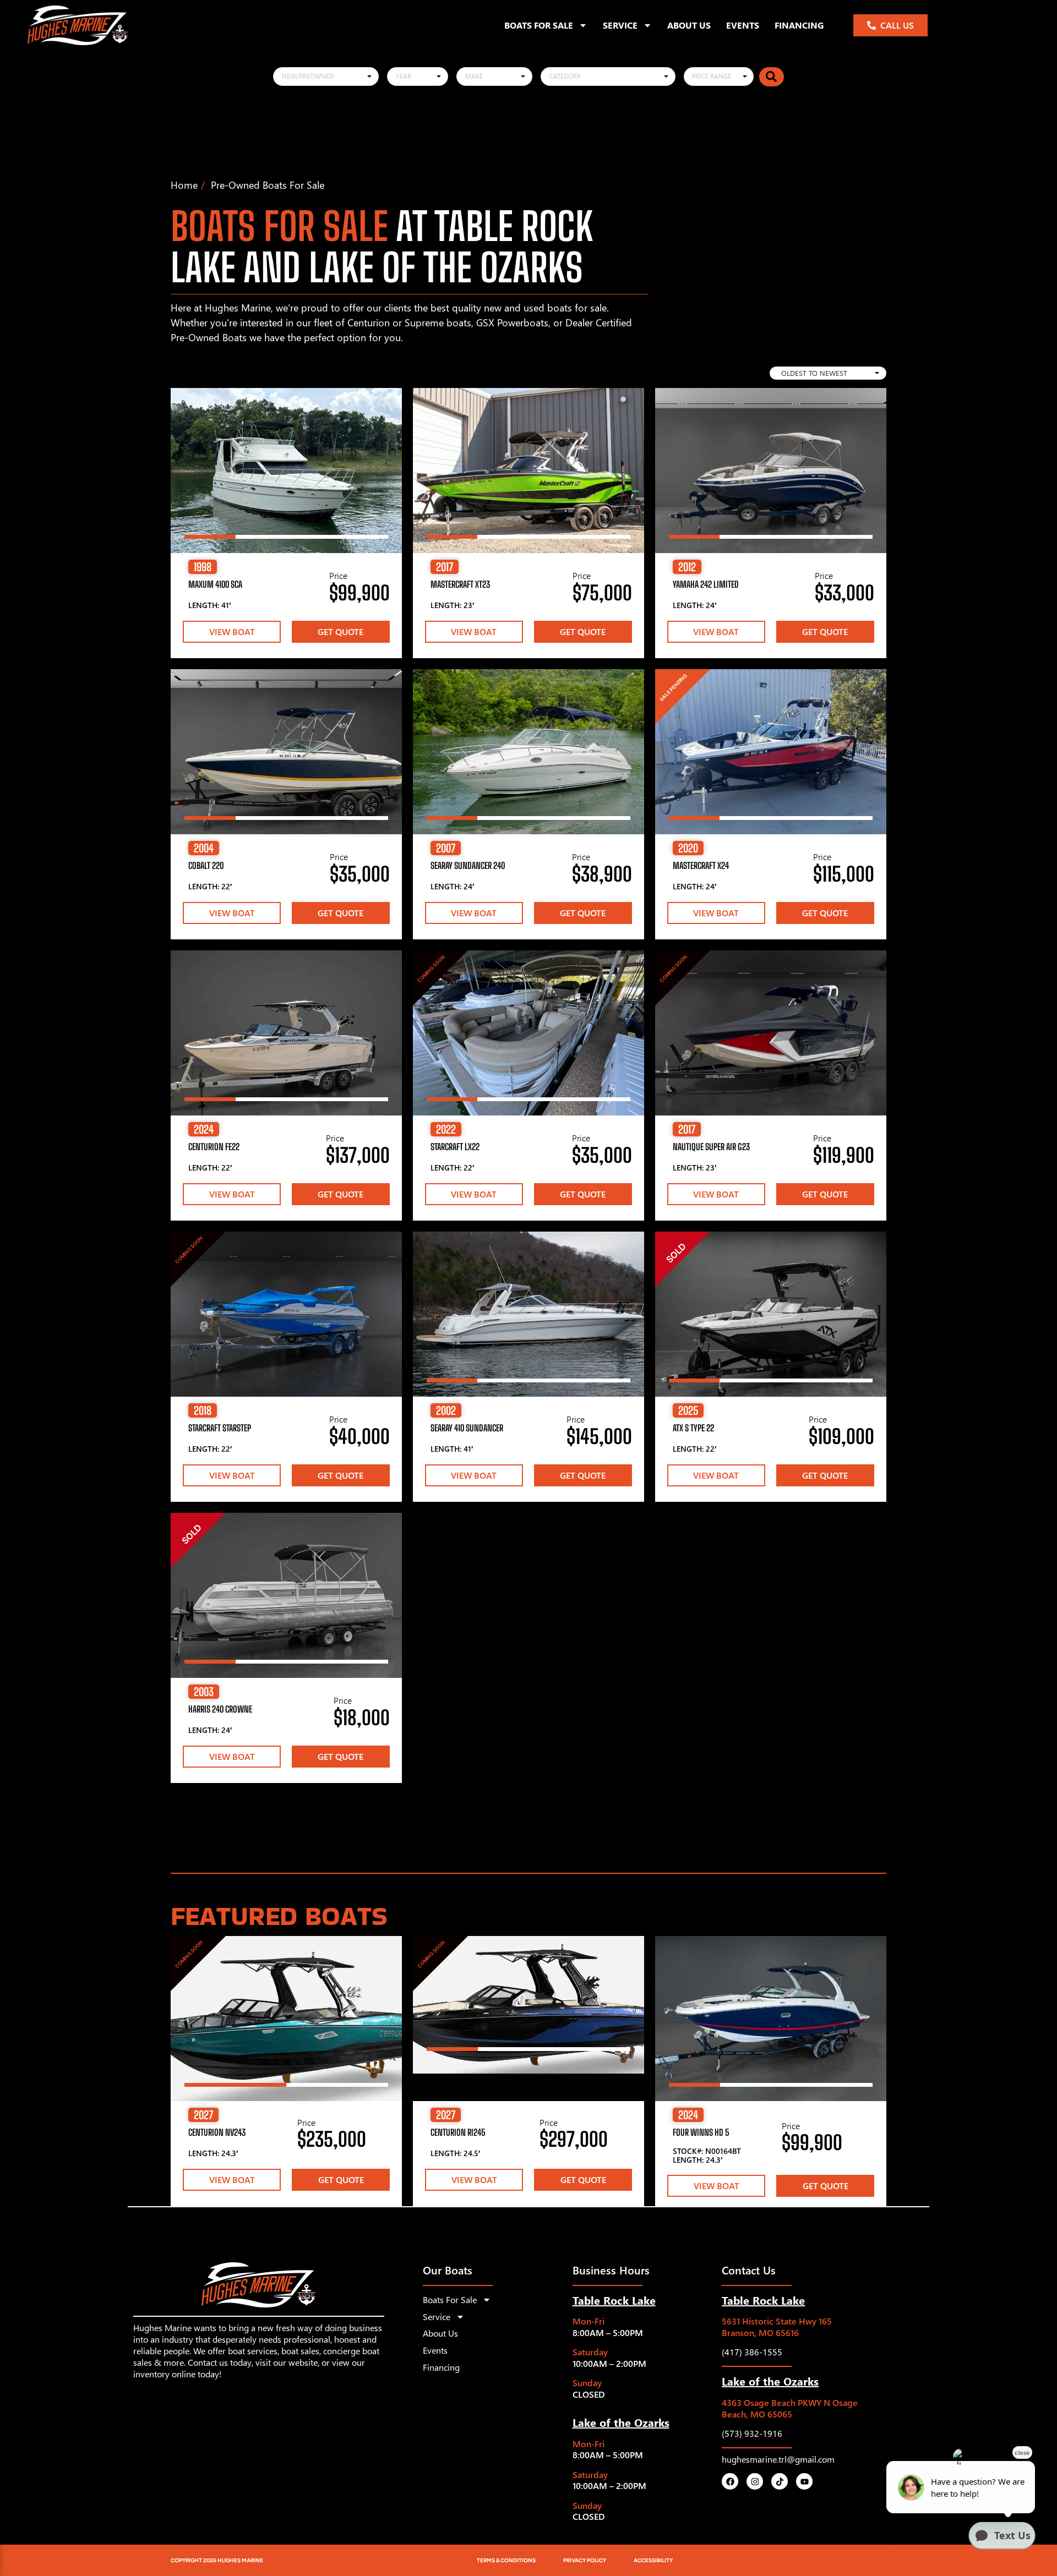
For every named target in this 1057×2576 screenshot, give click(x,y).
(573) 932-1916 (752, 2433)
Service (620, 25)
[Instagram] (755, 2481)
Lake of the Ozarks (621, 2422)
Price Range (712, 76)
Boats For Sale (539, 25)
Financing (799, 25)
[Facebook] (730, 2481)
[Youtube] (804, 2481)
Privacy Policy (585, 2560)
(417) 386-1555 (752, 2352)
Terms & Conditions (506, 2560)
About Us (689, 25)
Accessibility (653, 2560)
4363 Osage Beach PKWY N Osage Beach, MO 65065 (790, 2408)
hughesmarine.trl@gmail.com (778, 2459)
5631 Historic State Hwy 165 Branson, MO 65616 (777, 2327)
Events (743, 25)
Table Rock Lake (614, 2300)
